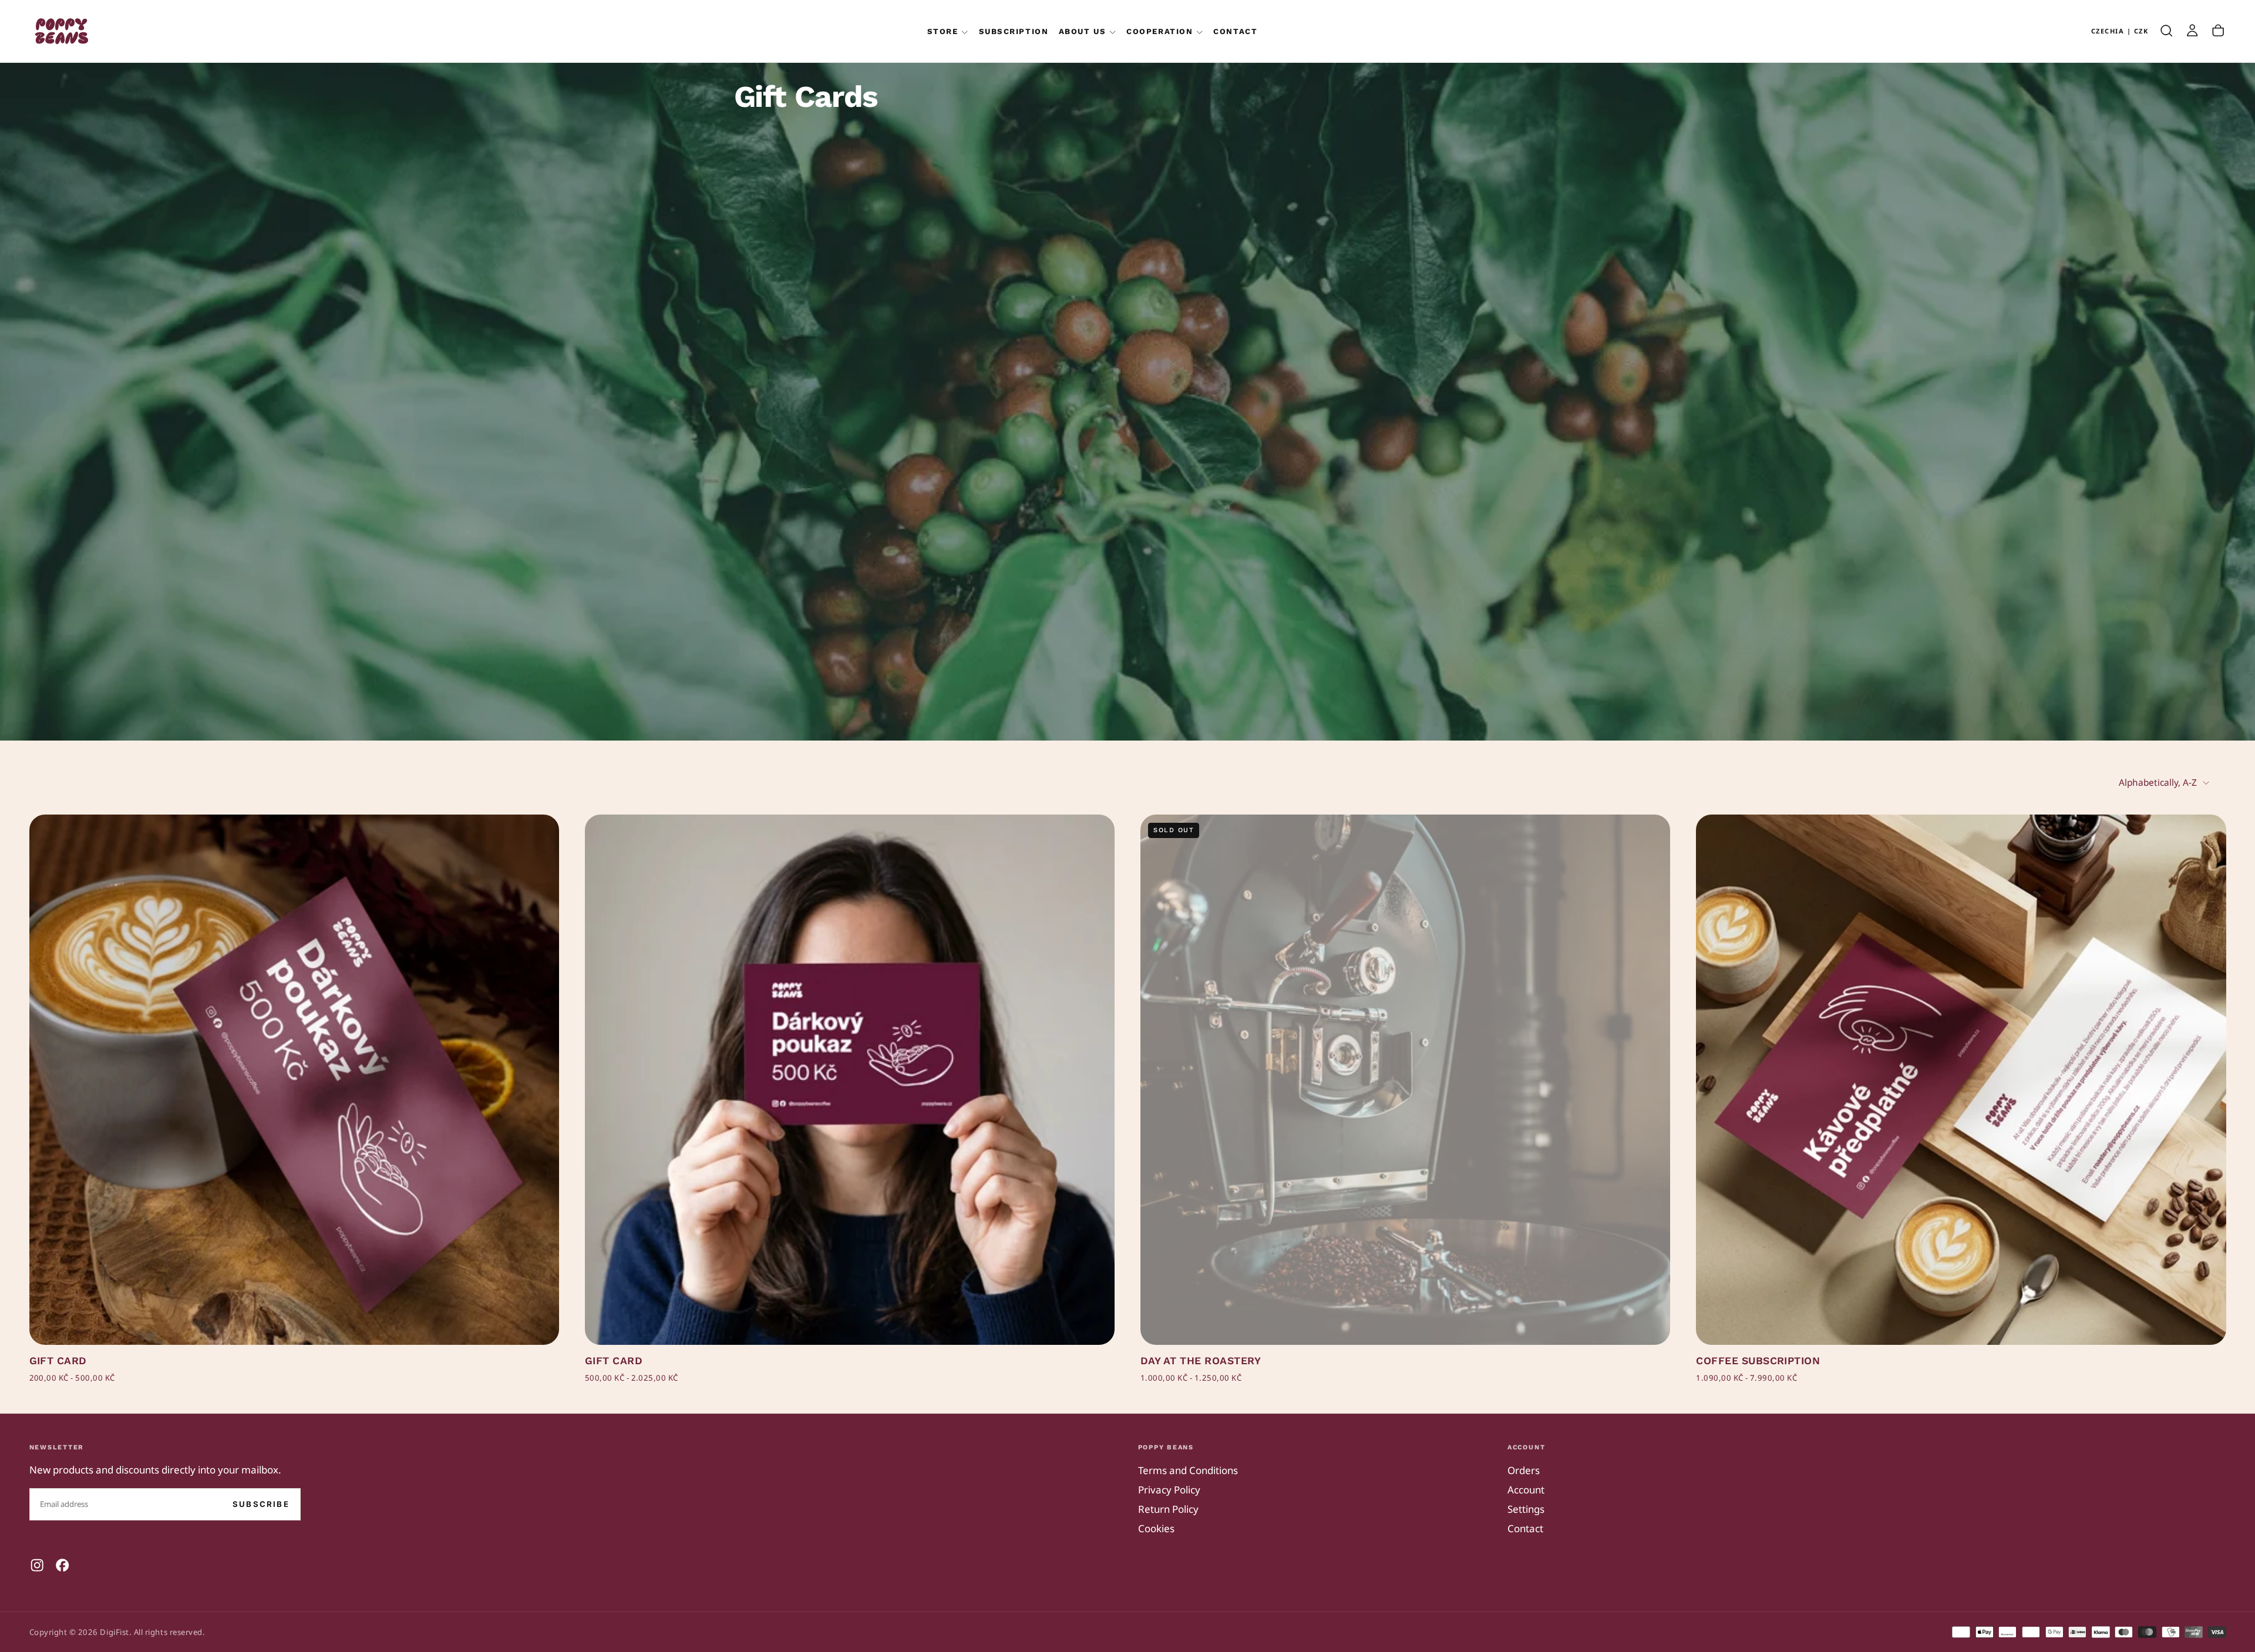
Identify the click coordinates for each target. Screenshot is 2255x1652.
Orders (1524, 1470)
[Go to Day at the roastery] (1405, 1079)
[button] (2120, 31)
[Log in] (2192, 31)
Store (943, 31)
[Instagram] (37, 1565)
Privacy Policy (1169, 1490)
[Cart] (2218, 31)
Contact (1235, 31)
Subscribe (261, 1504)
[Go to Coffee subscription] (1961, 1079)
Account (1526, 1490)
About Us (1082, 31)
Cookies (1156, 1528)
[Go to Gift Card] (294, 1079)
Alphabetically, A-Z (2158, 783)
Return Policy (1168, 1509)
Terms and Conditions (1188, 1470)
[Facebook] (62, 1565)
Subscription (1014, 31)
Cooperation (1160, 31)
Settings (1526, 1509)
